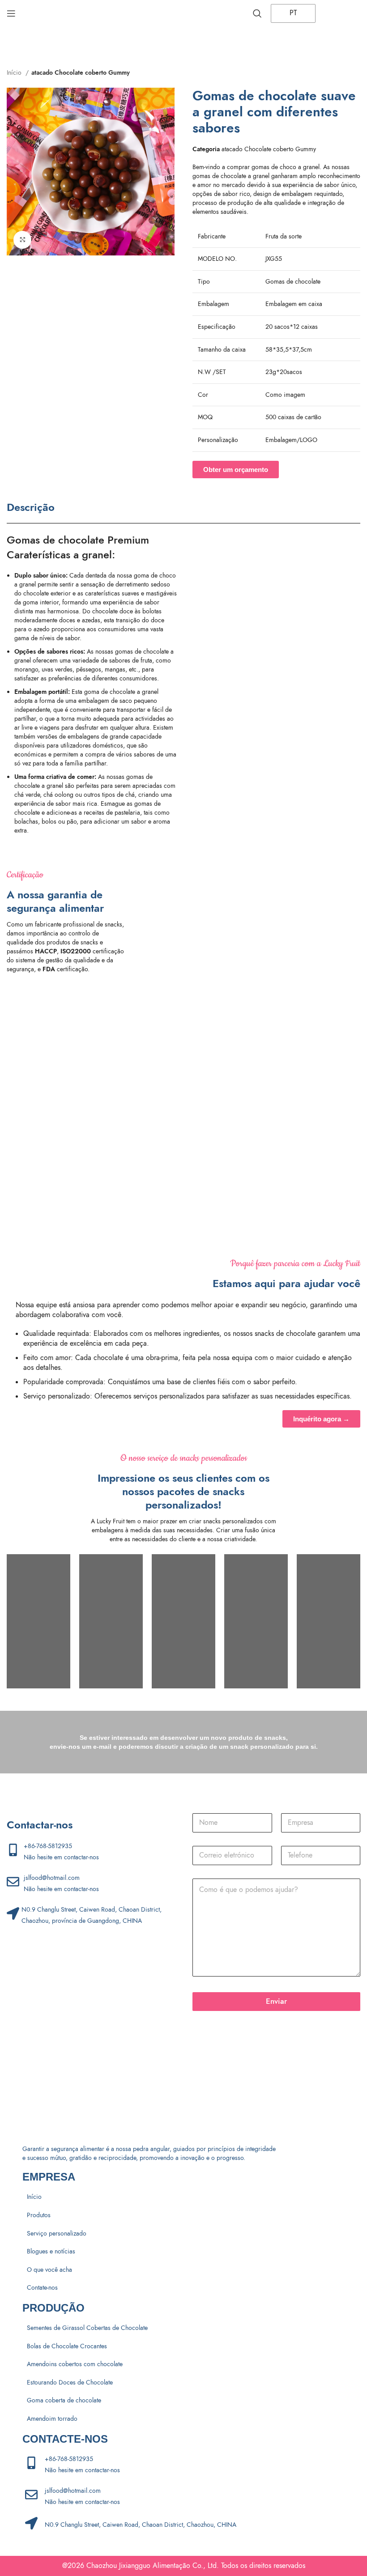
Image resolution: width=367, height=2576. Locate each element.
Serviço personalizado (57, 2234)
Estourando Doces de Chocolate (70, 2383)
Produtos (39, 2215)
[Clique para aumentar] (22, 240)
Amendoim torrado (52, 2419)
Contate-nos (42, 2288)
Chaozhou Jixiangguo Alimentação (138, 2566)
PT (292, 13)
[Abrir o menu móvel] (11, 13)
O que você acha (49, 2270)
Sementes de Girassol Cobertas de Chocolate (87, 2328)
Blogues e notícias (51, 2251)
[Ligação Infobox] (191, 921)
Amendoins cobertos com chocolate (75, 2364)
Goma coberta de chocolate (64, 2400)
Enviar (276, 2001)
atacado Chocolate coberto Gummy (81, 73)
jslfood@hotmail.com (52, 1878)
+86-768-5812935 (48, 1846)
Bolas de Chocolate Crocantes (67, 2346)
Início (15, 73)
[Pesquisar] (257, 13)
